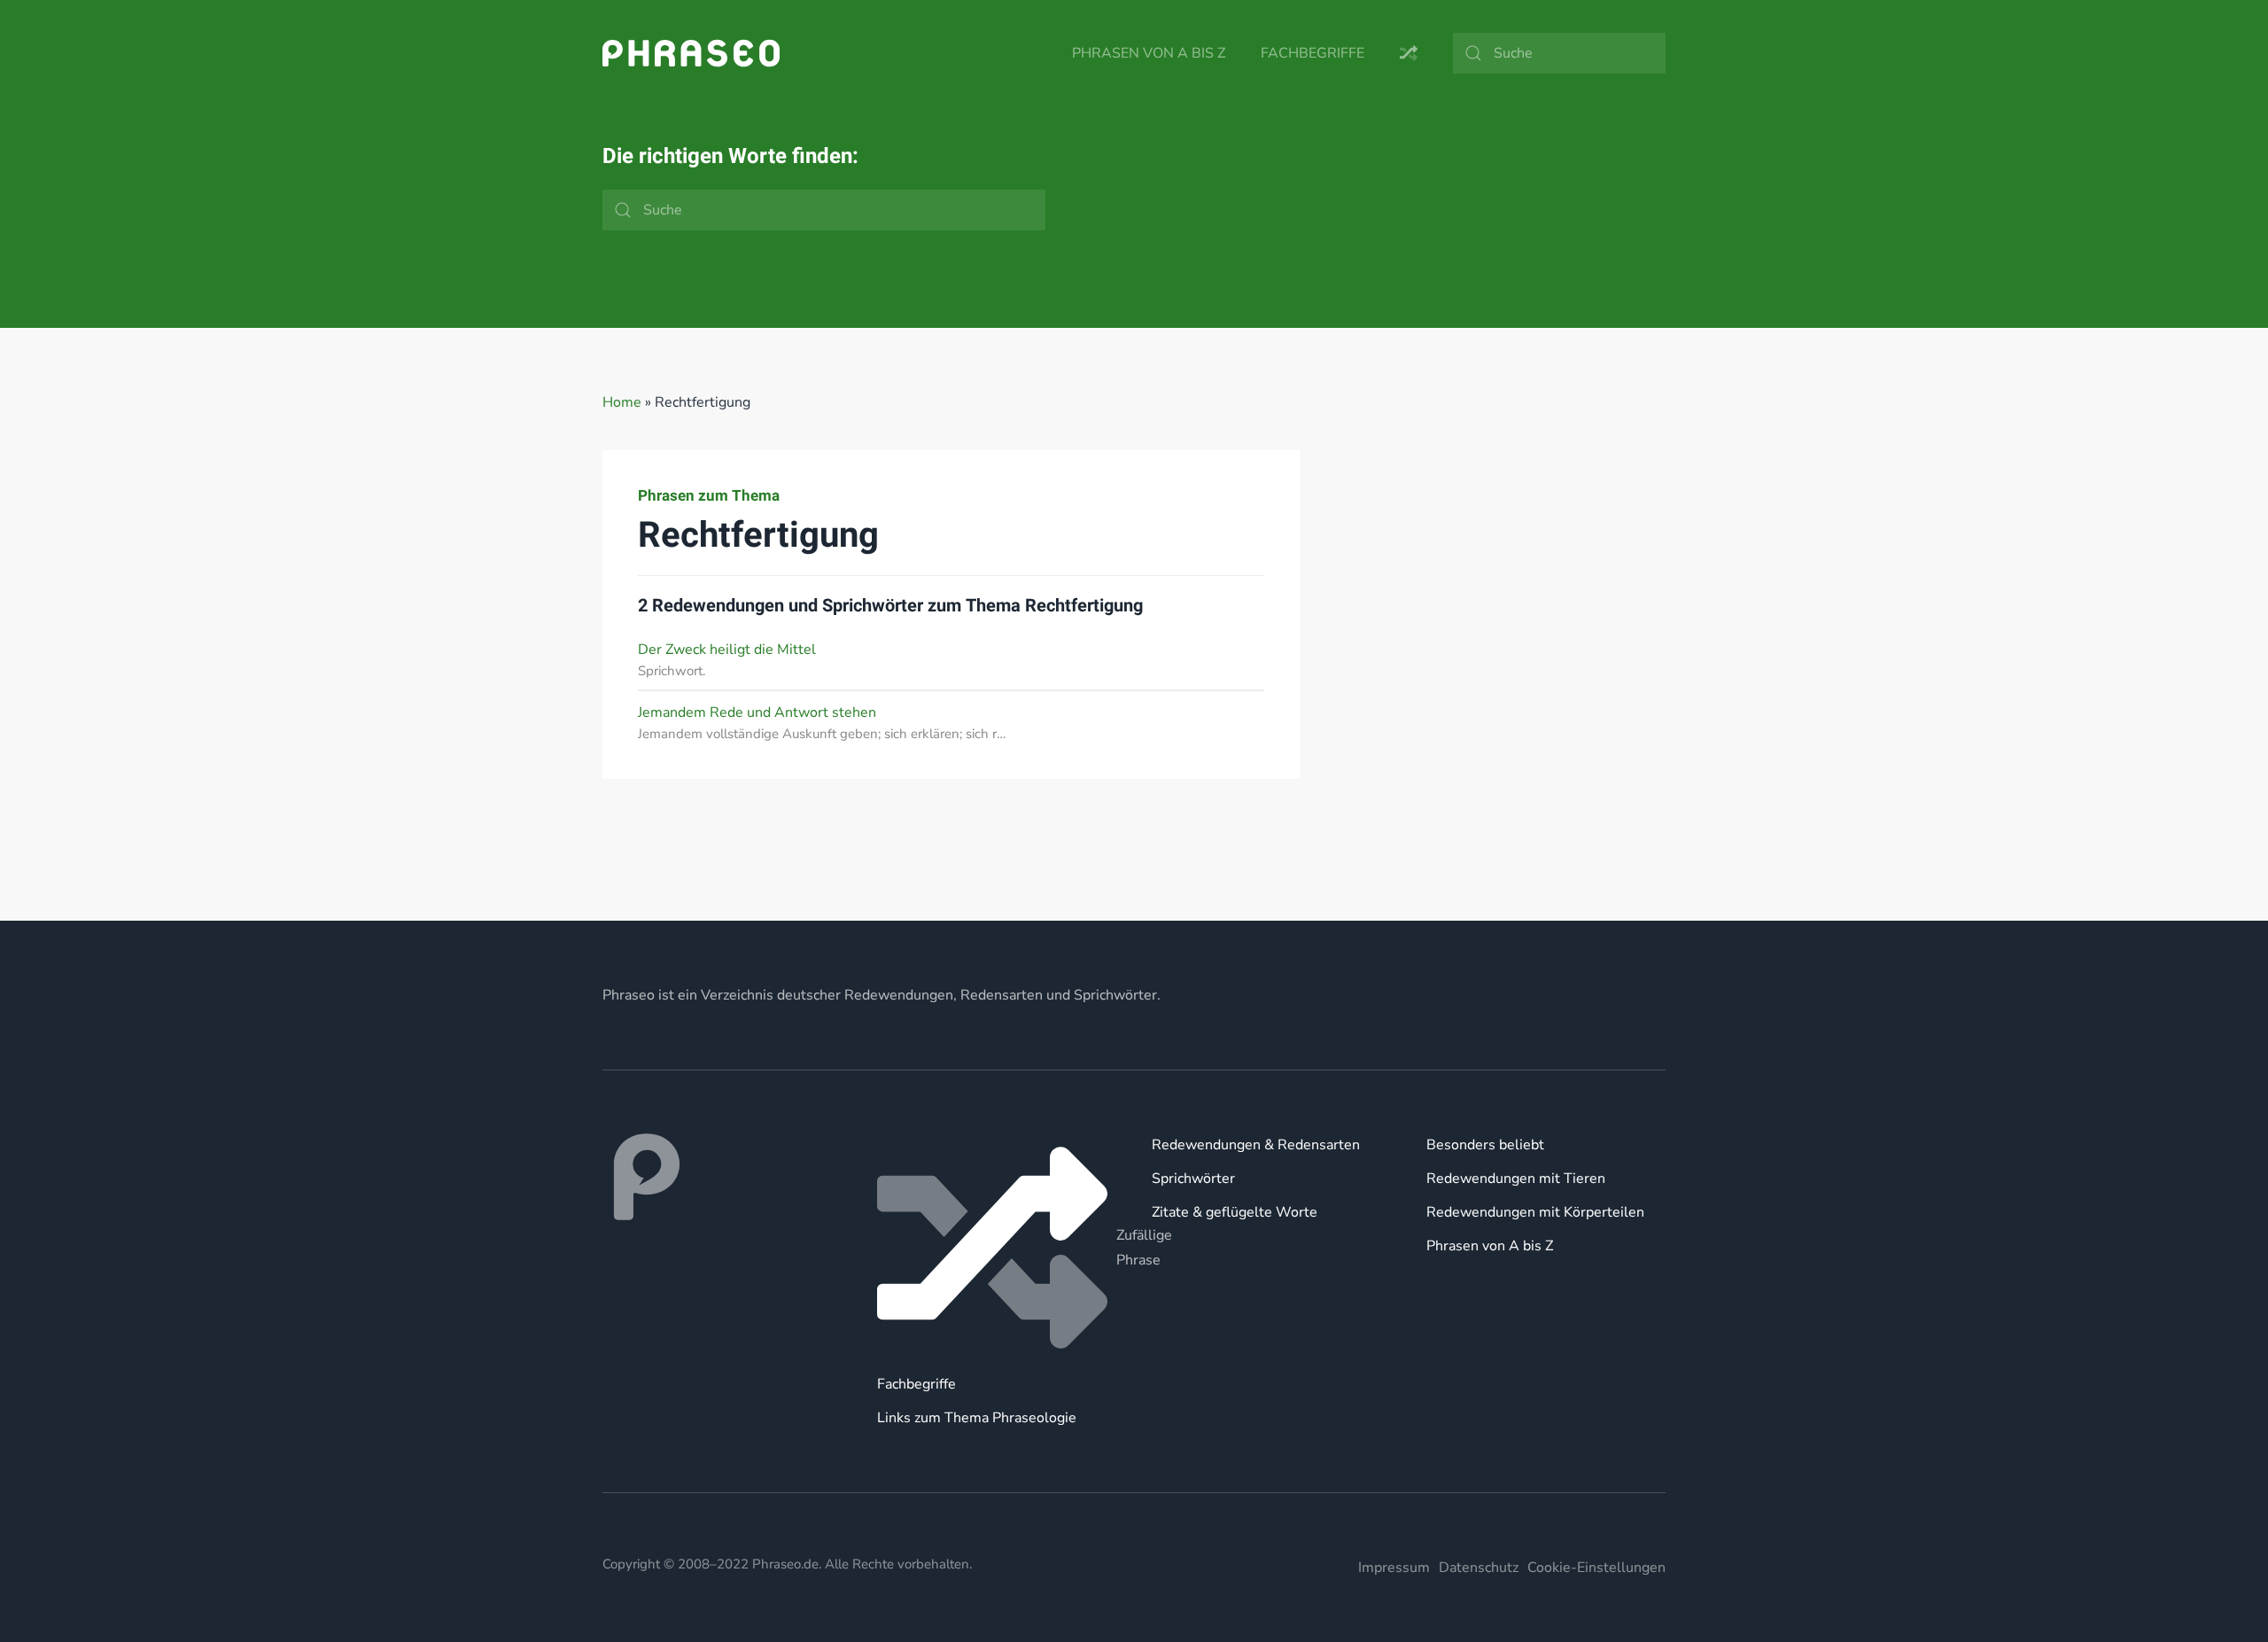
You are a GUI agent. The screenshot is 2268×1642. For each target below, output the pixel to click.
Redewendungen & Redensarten (1256, 1145)
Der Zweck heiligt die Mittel (727, 650)
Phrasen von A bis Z (1149, 53)
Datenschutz (1479, 1568)
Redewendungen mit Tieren (1516, 1179)
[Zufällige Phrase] (997, 1248)
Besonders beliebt (1485, 1145)
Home (622, 402)
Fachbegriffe (1313, 53)
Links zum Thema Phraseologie (977, 1418)
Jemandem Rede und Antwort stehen (757, 712)
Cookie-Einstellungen (1596, 1568)
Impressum (1394, 1568)
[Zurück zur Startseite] (691, 53)
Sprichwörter (1193, 1179)
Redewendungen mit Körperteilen (1535, 1212)
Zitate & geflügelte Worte (1235, 1212)
